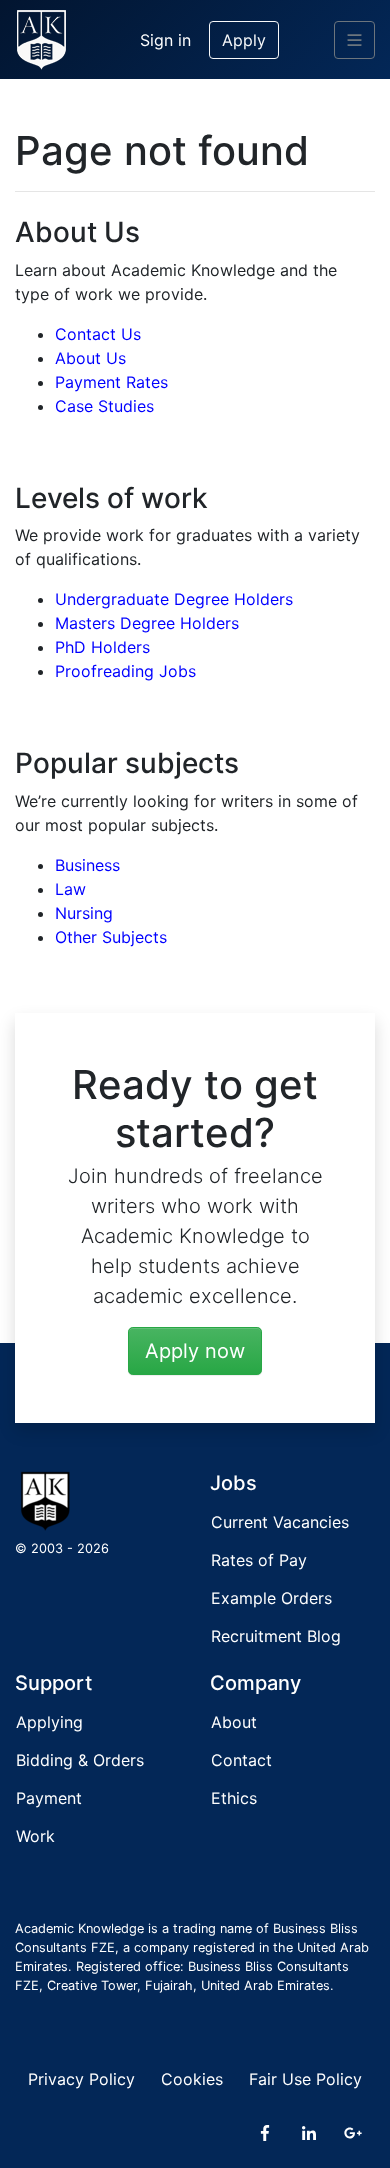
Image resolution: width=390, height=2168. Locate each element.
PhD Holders (102, 647)
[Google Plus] (353, 2133)
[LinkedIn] (309, 2133)
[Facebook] (265, 2133)
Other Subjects (111, 937)
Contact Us (98, 334)
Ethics (234, 1798)
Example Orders (271, 1598)
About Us (90, 358)
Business (87, 865)
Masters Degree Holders (147, 623)
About (234, 1722)
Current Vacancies (280, 1522)
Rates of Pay (259, 1560)
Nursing (84, 913)
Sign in (165, 40)
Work (35, 1836)
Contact (241, 1760)
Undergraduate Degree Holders (174, 599)
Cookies (192, 2079)
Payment (49, 1798)
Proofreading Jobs (125, 671)
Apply (244, 40)
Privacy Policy (81, 2079)
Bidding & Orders (80, 1760)
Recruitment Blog (276, 1636)
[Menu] (354, 40)
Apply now (195, 1351)
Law (70, 889)
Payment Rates (111, 382)
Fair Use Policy (305, 2079)
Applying (49, 1722)
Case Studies (104, 406)
